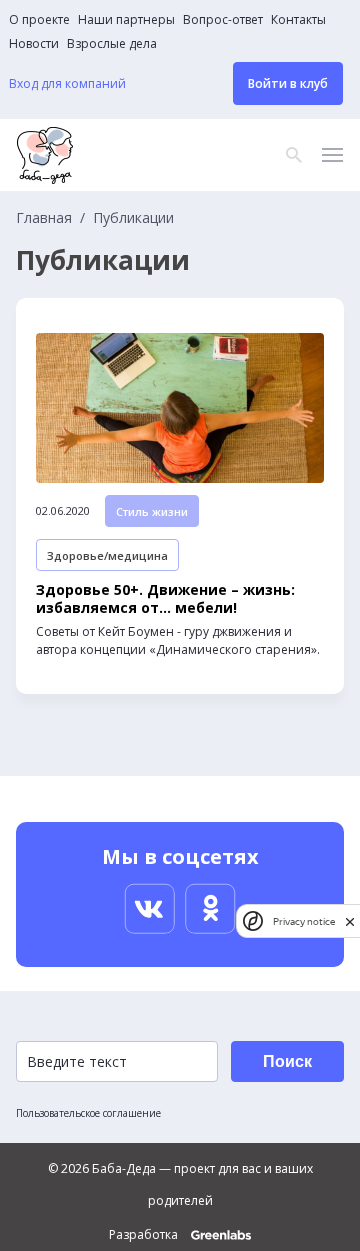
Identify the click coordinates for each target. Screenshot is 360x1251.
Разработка (145, 1235)
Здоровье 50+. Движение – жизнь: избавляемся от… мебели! (165, 599)
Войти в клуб (288, 83)
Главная (44, 218)
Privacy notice (304, 921)
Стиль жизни (152, 511)
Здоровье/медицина (107, 555)
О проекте (39, 20)
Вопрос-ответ (223, 20)
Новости (34, 44)
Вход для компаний (67, 84)
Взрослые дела (112, 44)
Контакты (298, 20)
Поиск (287, 1061)
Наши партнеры (126, 20)
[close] (350, 921)
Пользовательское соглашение (88, 1113)
